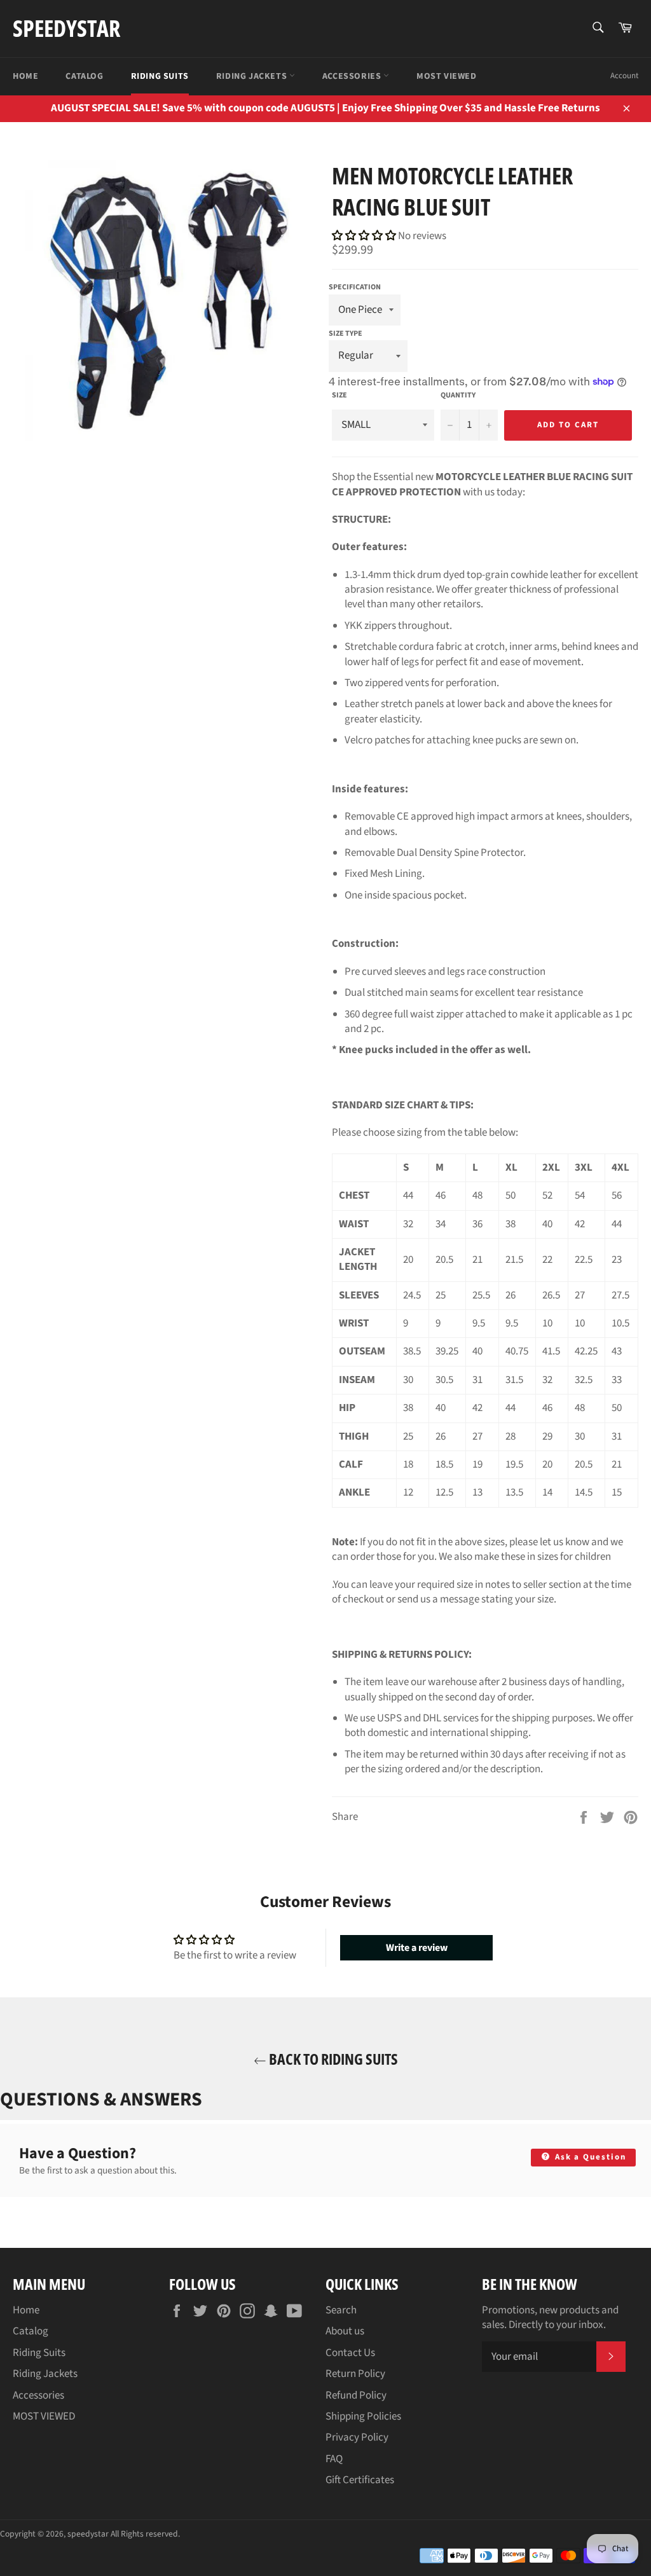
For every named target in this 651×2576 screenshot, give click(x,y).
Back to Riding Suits (332, 2059)
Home (25, 76)
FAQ (334, 2459)
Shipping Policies (363, 2416)
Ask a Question (589, 2157)
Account (624, 76)
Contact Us (350, 2353)
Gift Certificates (360, 2480)
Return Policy (355, 2374)
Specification (355, 287)
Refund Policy (356, 2395)
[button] (365, 236)
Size (339, 396)
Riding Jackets (253, 76)
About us (345, 2331)
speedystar (66, 28)
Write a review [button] (417, 1948)
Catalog (84, 76)
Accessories (353, 76)
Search (341, 2310)
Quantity (458, 396)
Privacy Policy (357, 2437)
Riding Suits (160, 76)
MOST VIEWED (447, 76)
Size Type (346, 334)
